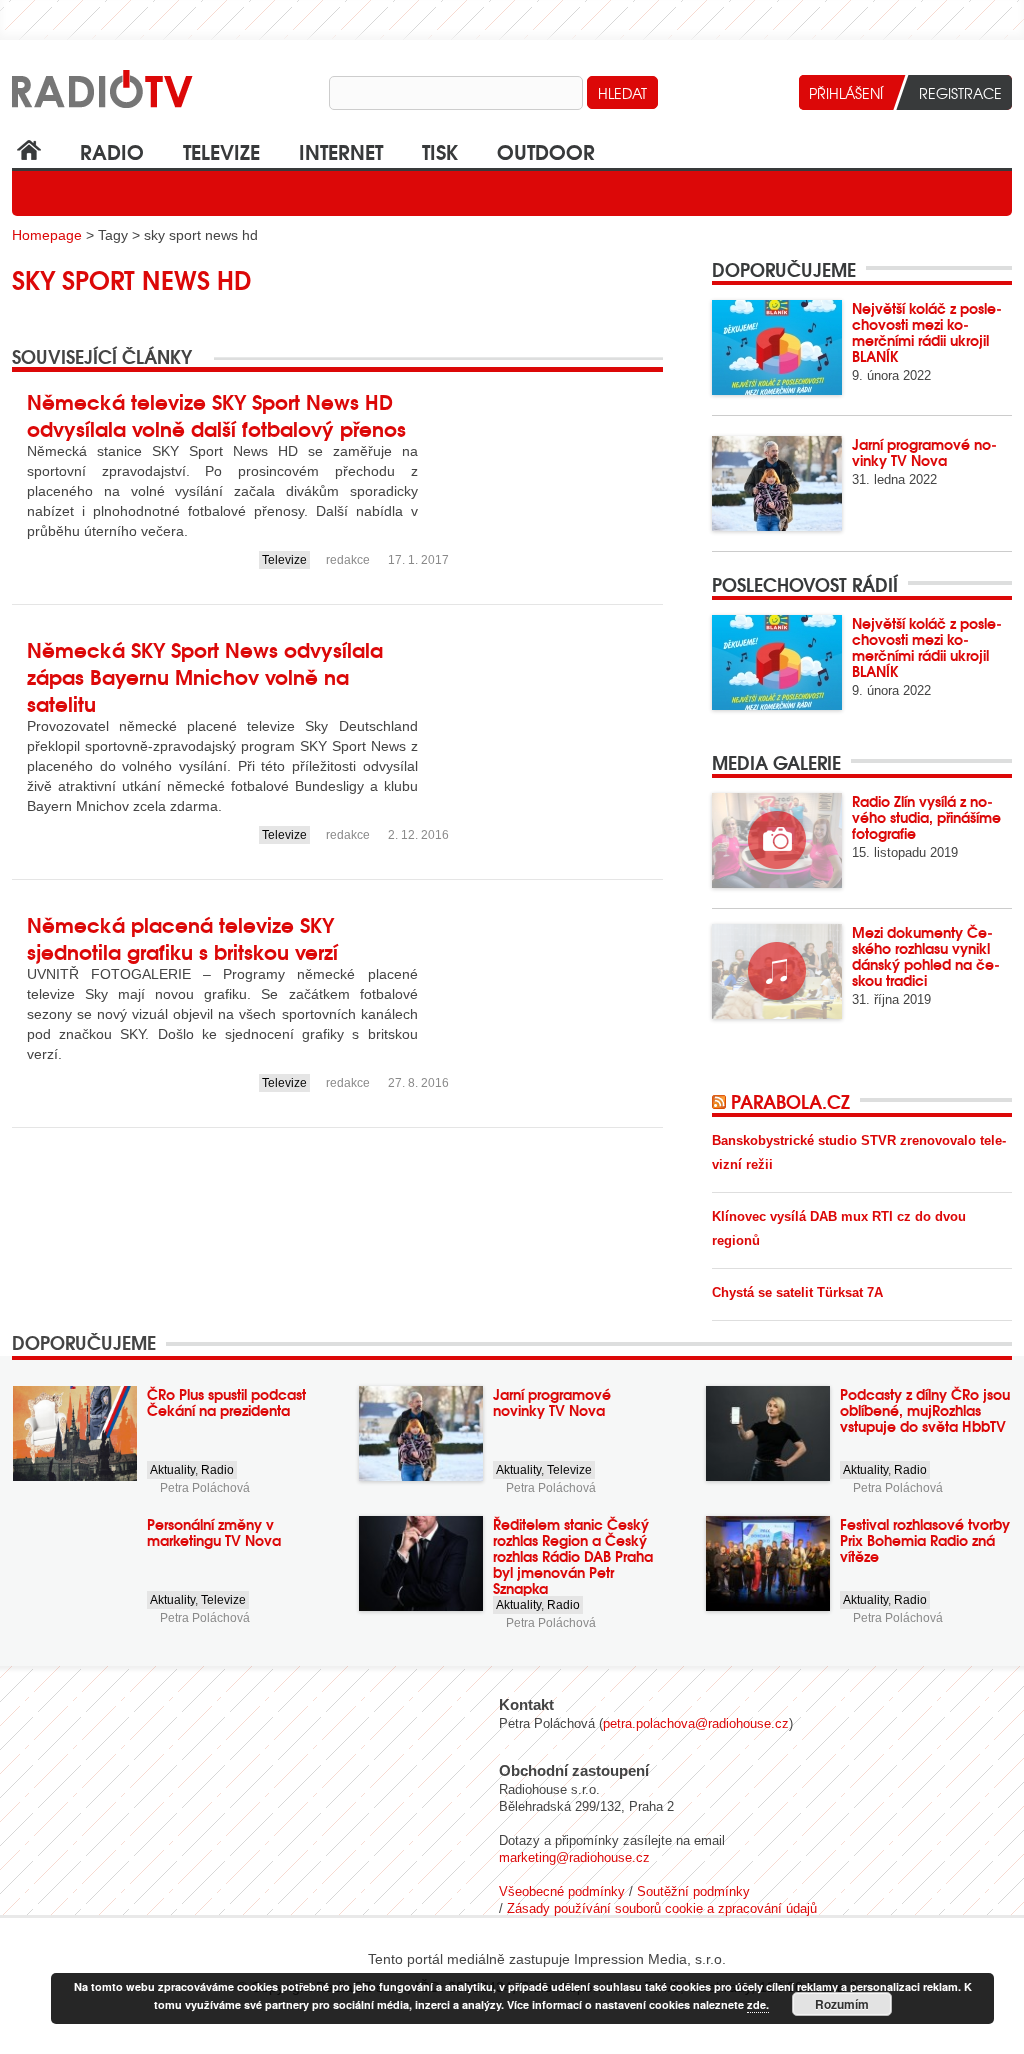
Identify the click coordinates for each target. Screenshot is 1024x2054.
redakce (348, 560)
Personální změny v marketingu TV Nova (214, 1532)
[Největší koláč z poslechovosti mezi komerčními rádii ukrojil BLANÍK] (777, 347)
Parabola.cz (790, 1101)
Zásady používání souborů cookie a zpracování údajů (662, 1908)
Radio (112, 150)
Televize (221, 150)
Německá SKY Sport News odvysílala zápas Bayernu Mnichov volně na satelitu (205, 675)
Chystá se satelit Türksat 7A (797, 1292)
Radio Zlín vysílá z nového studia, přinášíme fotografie (926, 817)
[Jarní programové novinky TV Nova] (777, 483)
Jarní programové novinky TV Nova (924, 452)
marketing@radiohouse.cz (574, 1857)
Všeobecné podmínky (562, 1891)
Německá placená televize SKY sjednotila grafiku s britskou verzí (182, 937)
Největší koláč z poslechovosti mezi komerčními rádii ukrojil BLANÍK (927, 332)
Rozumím (842, 2004)
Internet (341, 150)
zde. (758, 2004)
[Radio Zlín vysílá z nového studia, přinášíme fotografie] (777, 840)
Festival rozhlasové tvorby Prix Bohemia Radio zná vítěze (925, 1540)
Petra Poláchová (205, 1488)
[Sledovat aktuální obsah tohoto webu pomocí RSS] (721, 1101)
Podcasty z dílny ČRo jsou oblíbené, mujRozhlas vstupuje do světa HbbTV (925, 1410)
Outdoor (546, 150)
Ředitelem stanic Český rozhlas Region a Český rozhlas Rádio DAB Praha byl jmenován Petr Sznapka (573, 1556)
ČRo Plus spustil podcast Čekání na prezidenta (226, 1402)
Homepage (47, 235)
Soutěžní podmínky (693, 1891)
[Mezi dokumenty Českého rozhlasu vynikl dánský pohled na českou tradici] (777, 971)
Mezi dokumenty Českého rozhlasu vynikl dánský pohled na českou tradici (926, 956)
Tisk (440, 150)
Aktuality (172, 1470)
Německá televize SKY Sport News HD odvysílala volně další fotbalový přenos (216, 414)
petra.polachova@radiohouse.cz (696, 1723)
